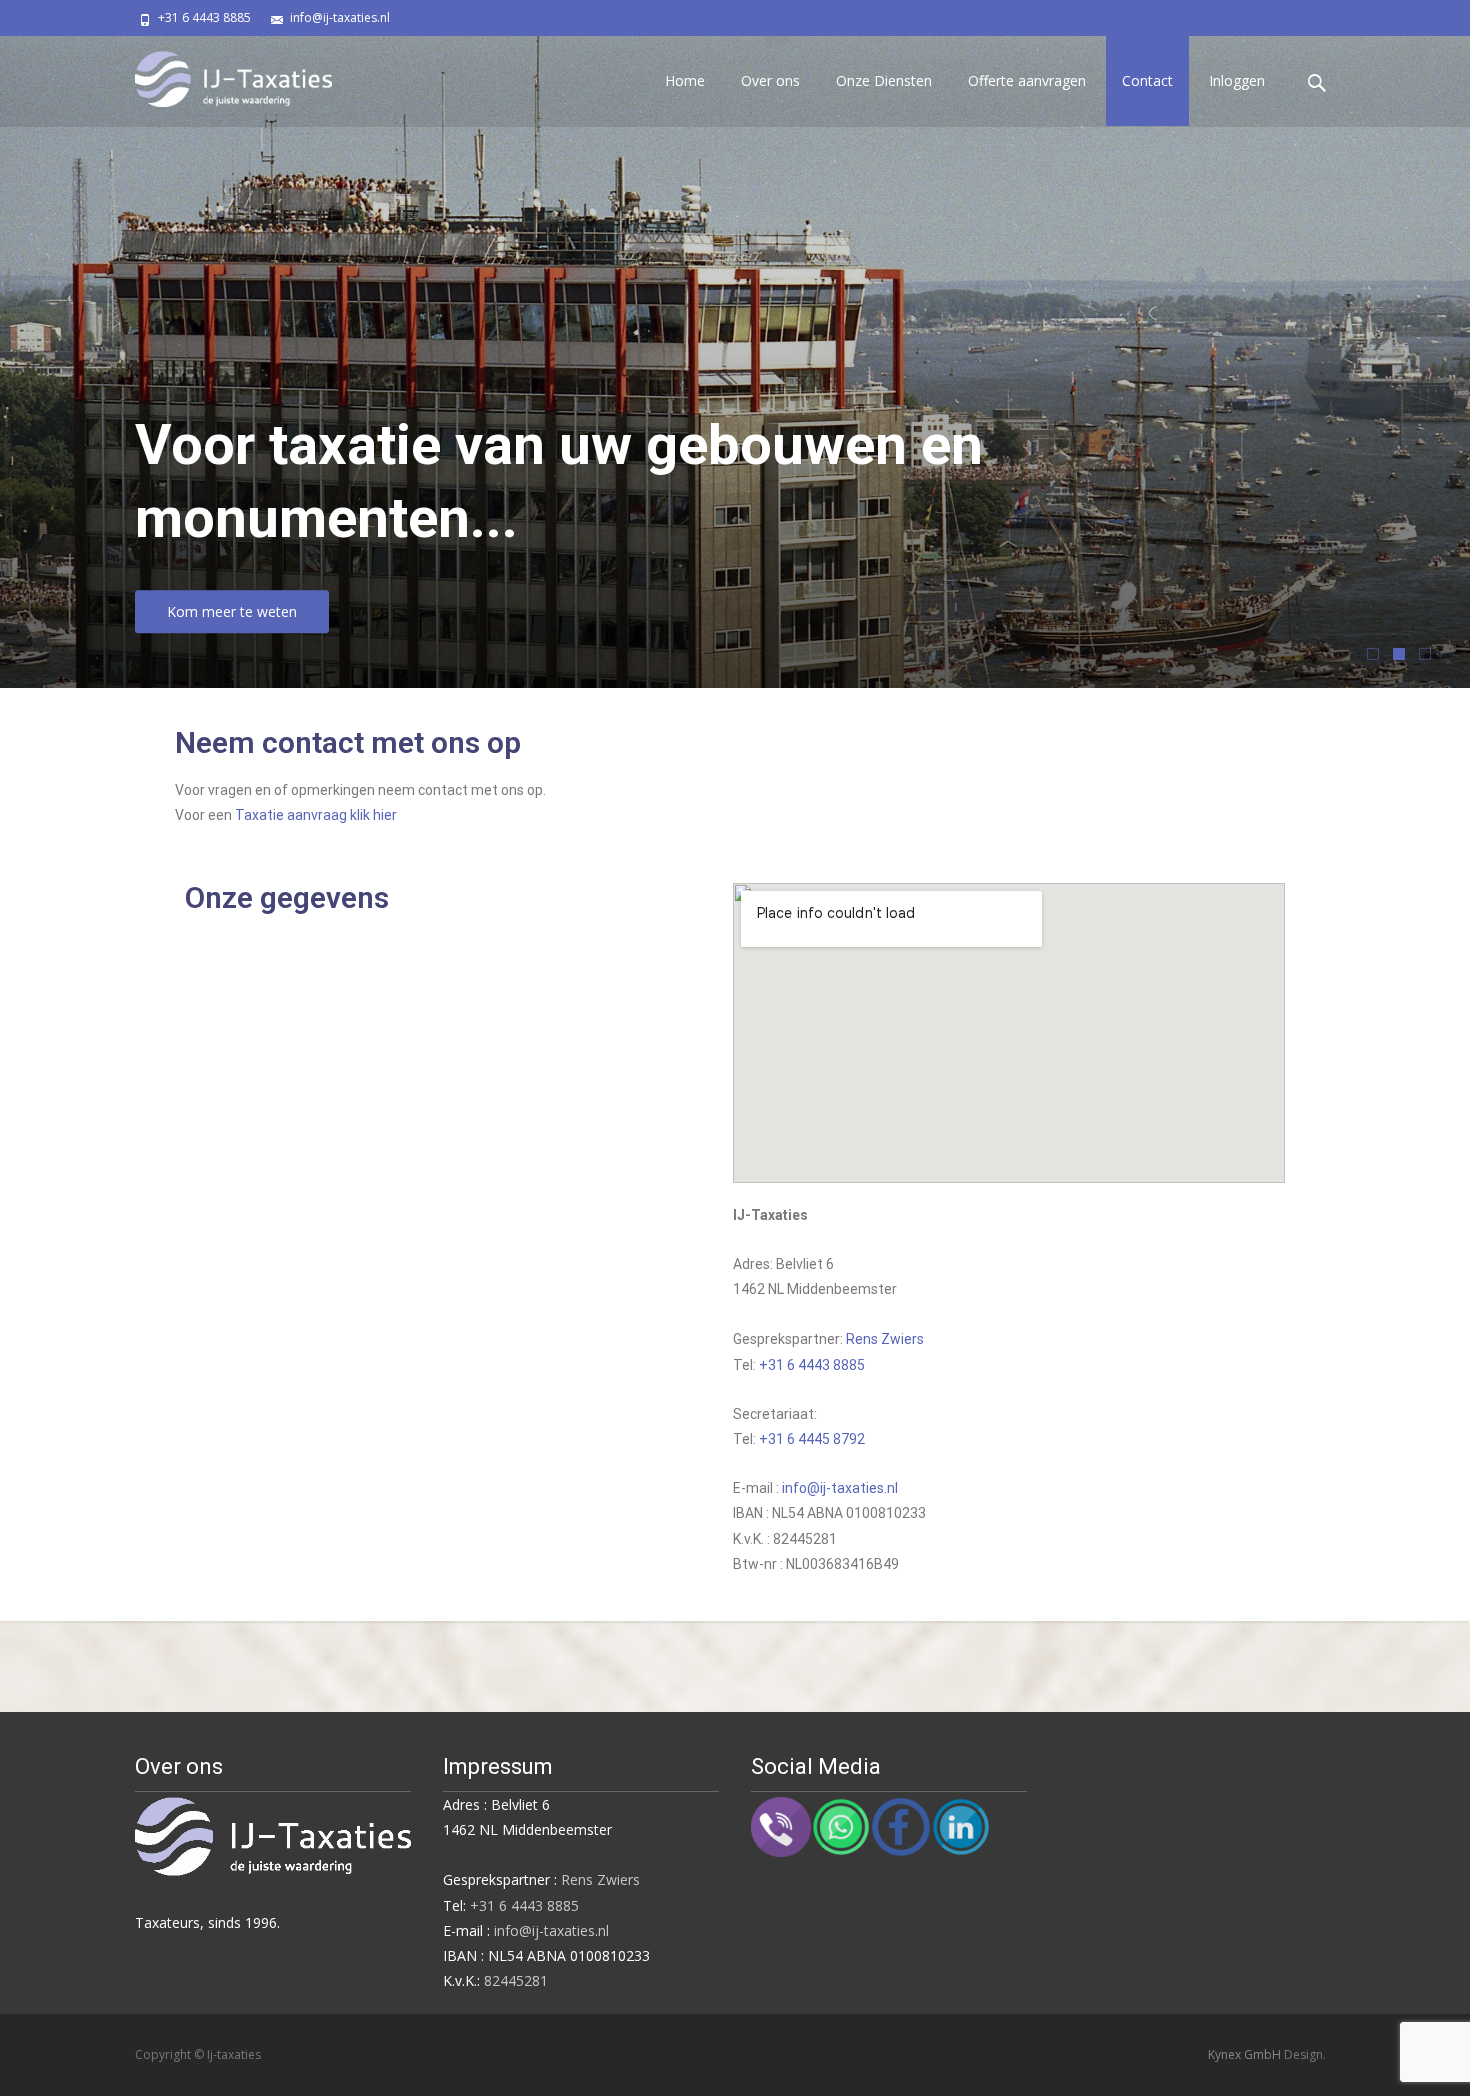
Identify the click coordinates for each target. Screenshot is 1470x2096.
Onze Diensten (884, 80)
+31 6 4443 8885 (204, 17)
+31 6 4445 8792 (812, 1439)
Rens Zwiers (885, 1339)
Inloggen (1237, 80)
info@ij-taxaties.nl (340, 17)
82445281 (516, 1980)
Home (685, 80)
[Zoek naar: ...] (1318, 83)
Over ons (770, 80)
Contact (1147, 80)
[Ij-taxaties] (217, 76)
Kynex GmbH (1246, 2054)
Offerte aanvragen (1027, 80)
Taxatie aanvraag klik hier (316, 815)
